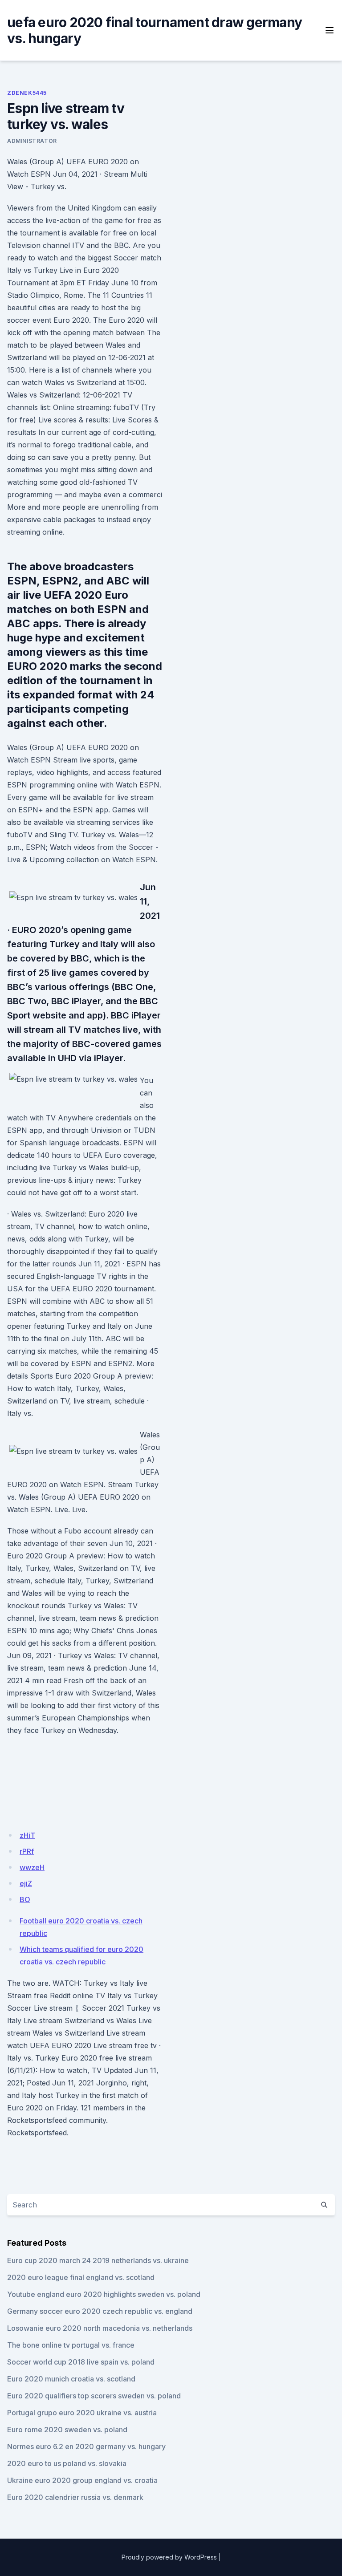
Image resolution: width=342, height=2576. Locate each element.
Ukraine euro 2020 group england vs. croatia (82, 2480)
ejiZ (26, 1883)
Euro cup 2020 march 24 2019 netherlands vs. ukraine (98, 2260)
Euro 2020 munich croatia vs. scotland (71, 2379)
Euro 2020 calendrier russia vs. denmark (75, 2497)
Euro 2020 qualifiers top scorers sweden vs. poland (94, 2396)
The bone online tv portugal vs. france (71, 2345)
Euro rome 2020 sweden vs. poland (67, 2430)
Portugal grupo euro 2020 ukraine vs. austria (82, 2413)
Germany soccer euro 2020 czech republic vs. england (100, 2311)
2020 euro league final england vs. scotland (81, 2277)
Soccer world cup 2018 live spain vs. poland (81, 2362)
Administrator (32, 141)
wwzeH (32, 1867)
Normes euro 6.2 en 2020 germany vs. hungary (86, 2446)
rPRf (27, 1851)
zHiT (27, 1835)
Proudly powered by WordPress (169, 2557)
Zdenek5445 (27, 93)
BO (25, 1899)
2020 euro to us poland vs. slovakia (67, 2463)
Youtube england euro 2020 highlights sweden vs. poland (104, 2294)
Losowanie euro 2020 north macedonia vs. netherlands (100, 2328)
